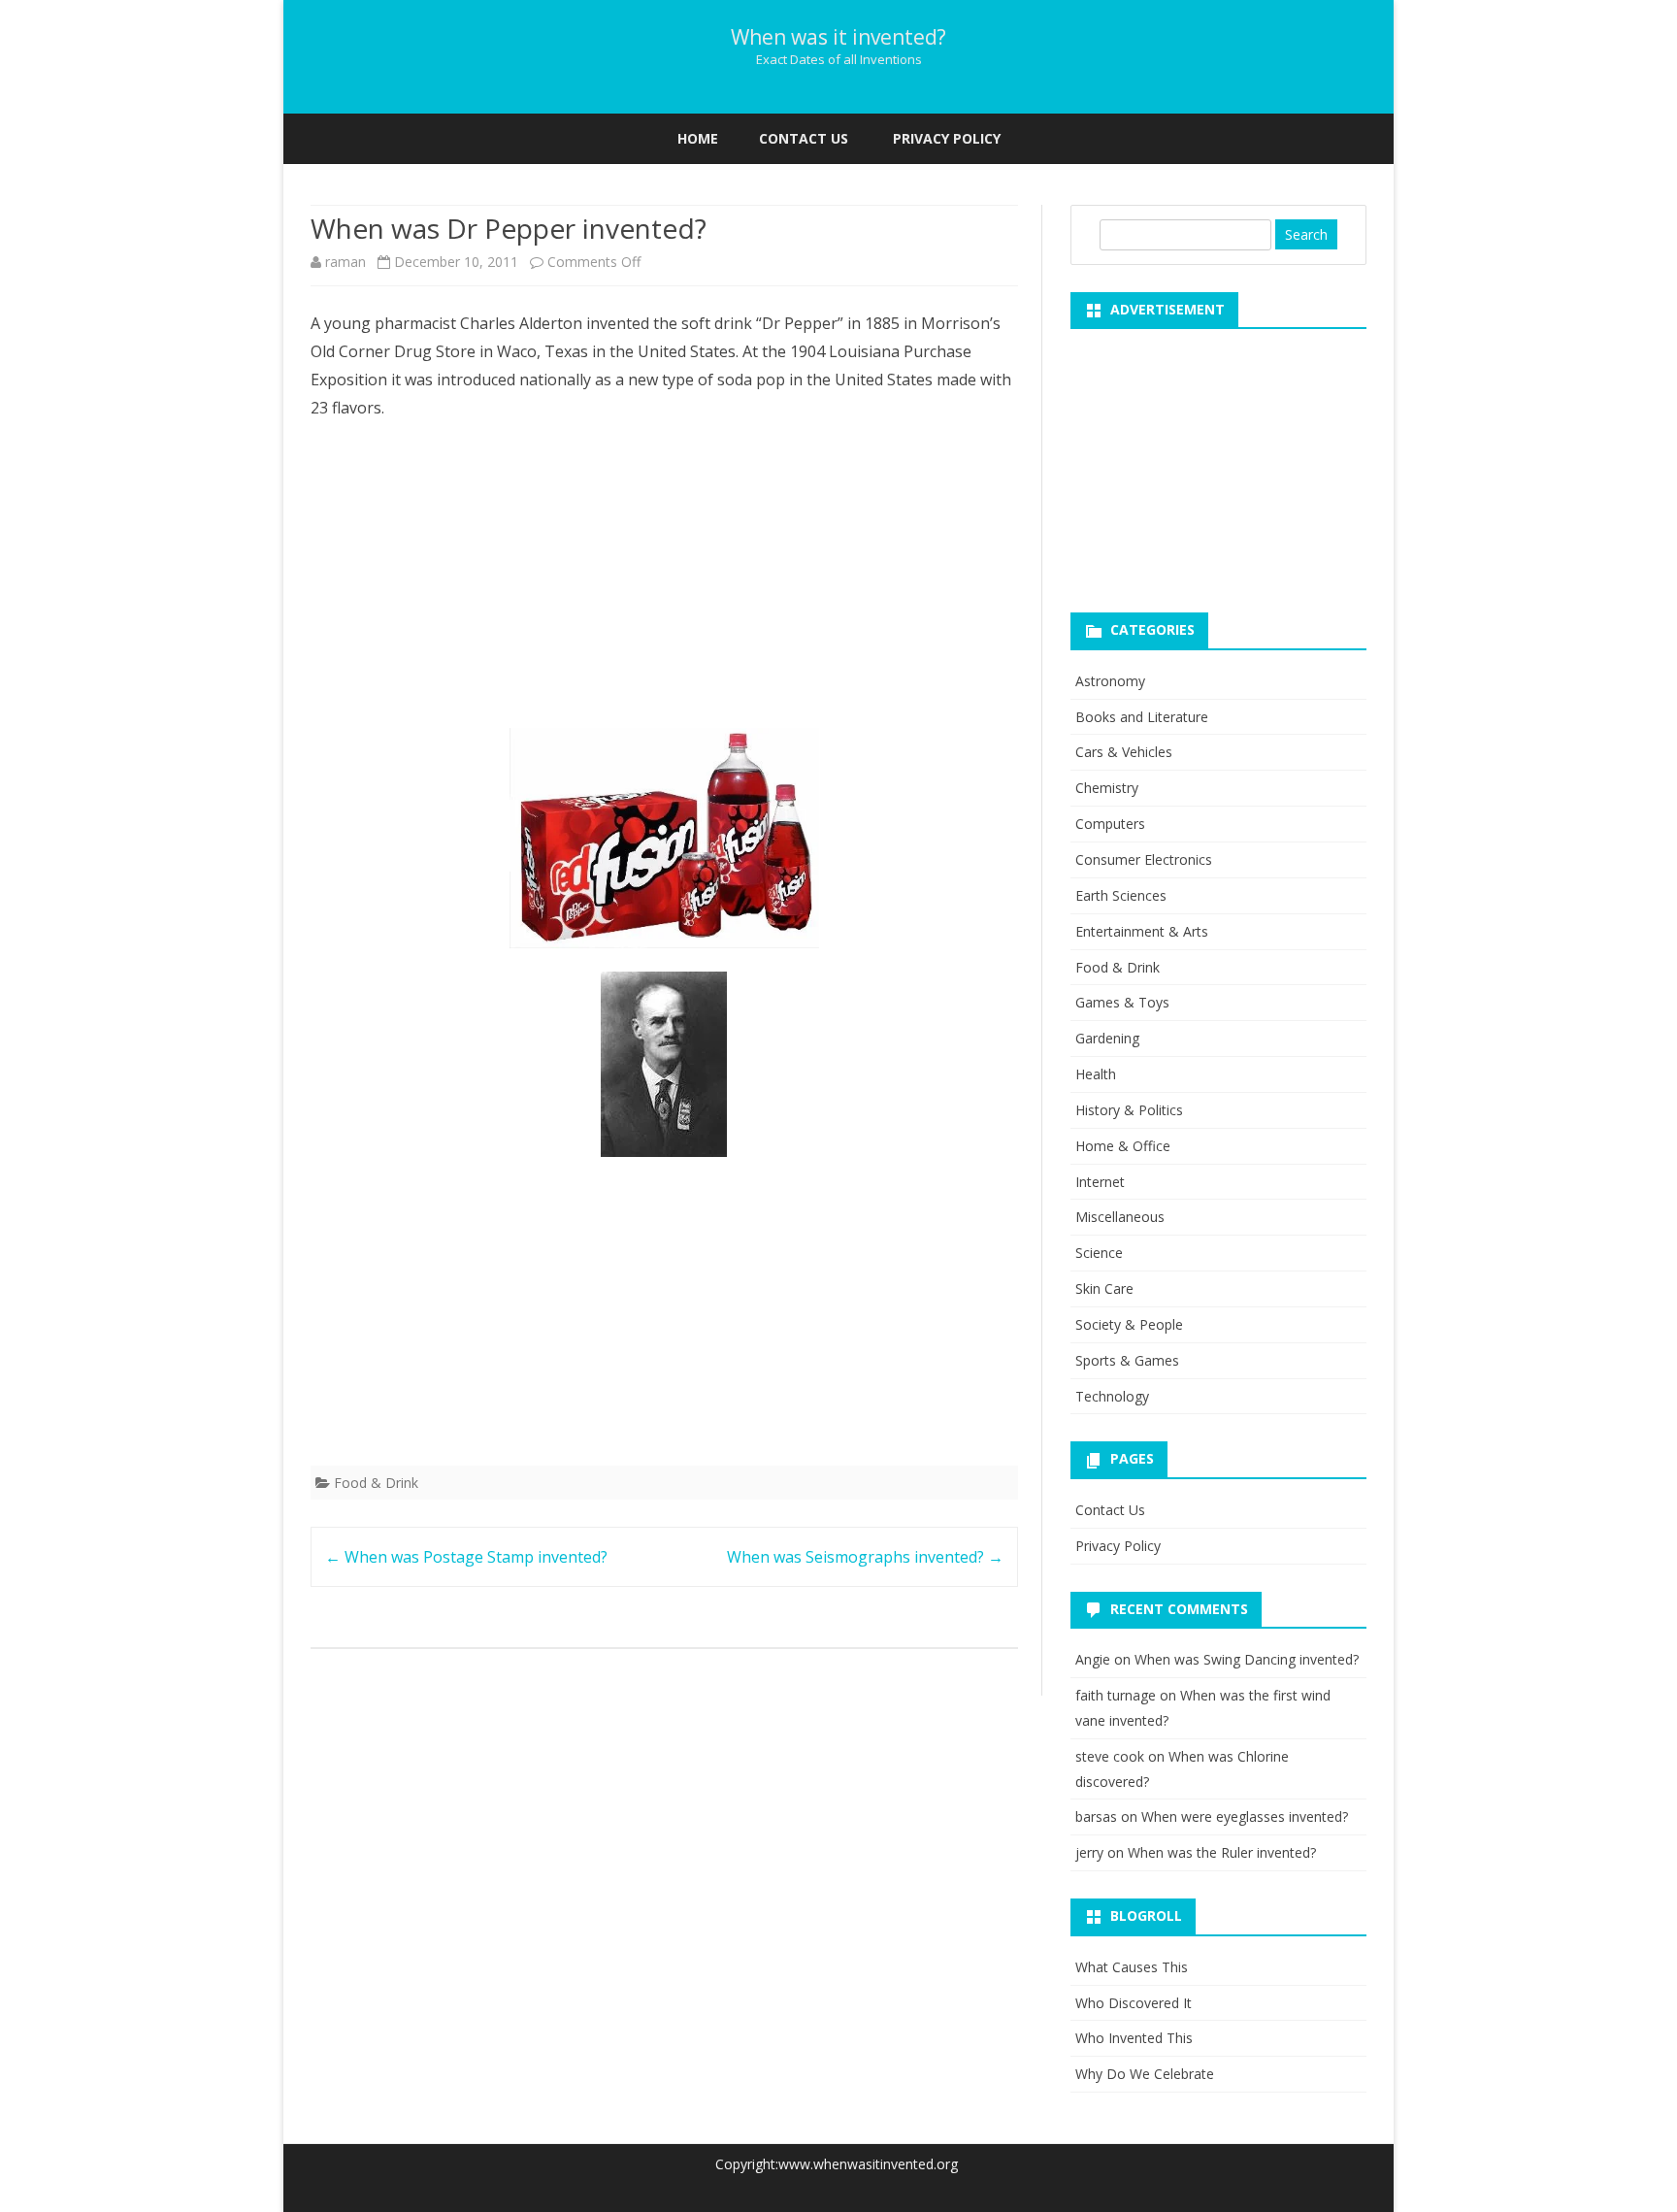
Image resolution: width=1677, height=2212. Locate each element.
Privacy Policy (947, 138)
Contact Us (804, 138)
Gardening (1107, 1038)
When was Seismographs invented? (865, 1557)
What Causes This (1132, 1967)
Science (1099, 1253)
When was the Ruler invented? (1222, 1852)
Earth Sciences (1121, 895)
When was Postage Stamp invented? (466, 1557)
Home (698, 138)
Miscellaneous (1120, 1217)
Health (1096, 1074)
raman (345, 262)
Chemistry (1107, 788)
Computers (1110, 824)
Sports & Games (1127, 1360)
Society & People (1129, 1324)
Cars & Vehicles (1124, 752)
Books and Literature (1142, 717)
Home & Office (1123, 1146)
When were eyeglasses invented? (1245, 1816)
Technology (1112, 1396)
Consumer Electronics (1144, 859)
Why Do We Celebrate (1145, 2074)
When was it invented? (838, 37)
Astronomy (1110, 681)
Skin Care (1104, 1288)
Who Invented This (1134, 2038)
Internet (1100, 1182)
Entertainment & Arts (1142, 931)
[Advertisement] (664, 580)
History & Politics (1129, 1110)
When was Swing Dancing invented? (1247, 1659)
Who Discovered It (1134, 2003)
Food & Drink (376, 1483)
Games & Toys (1122, 1002)
